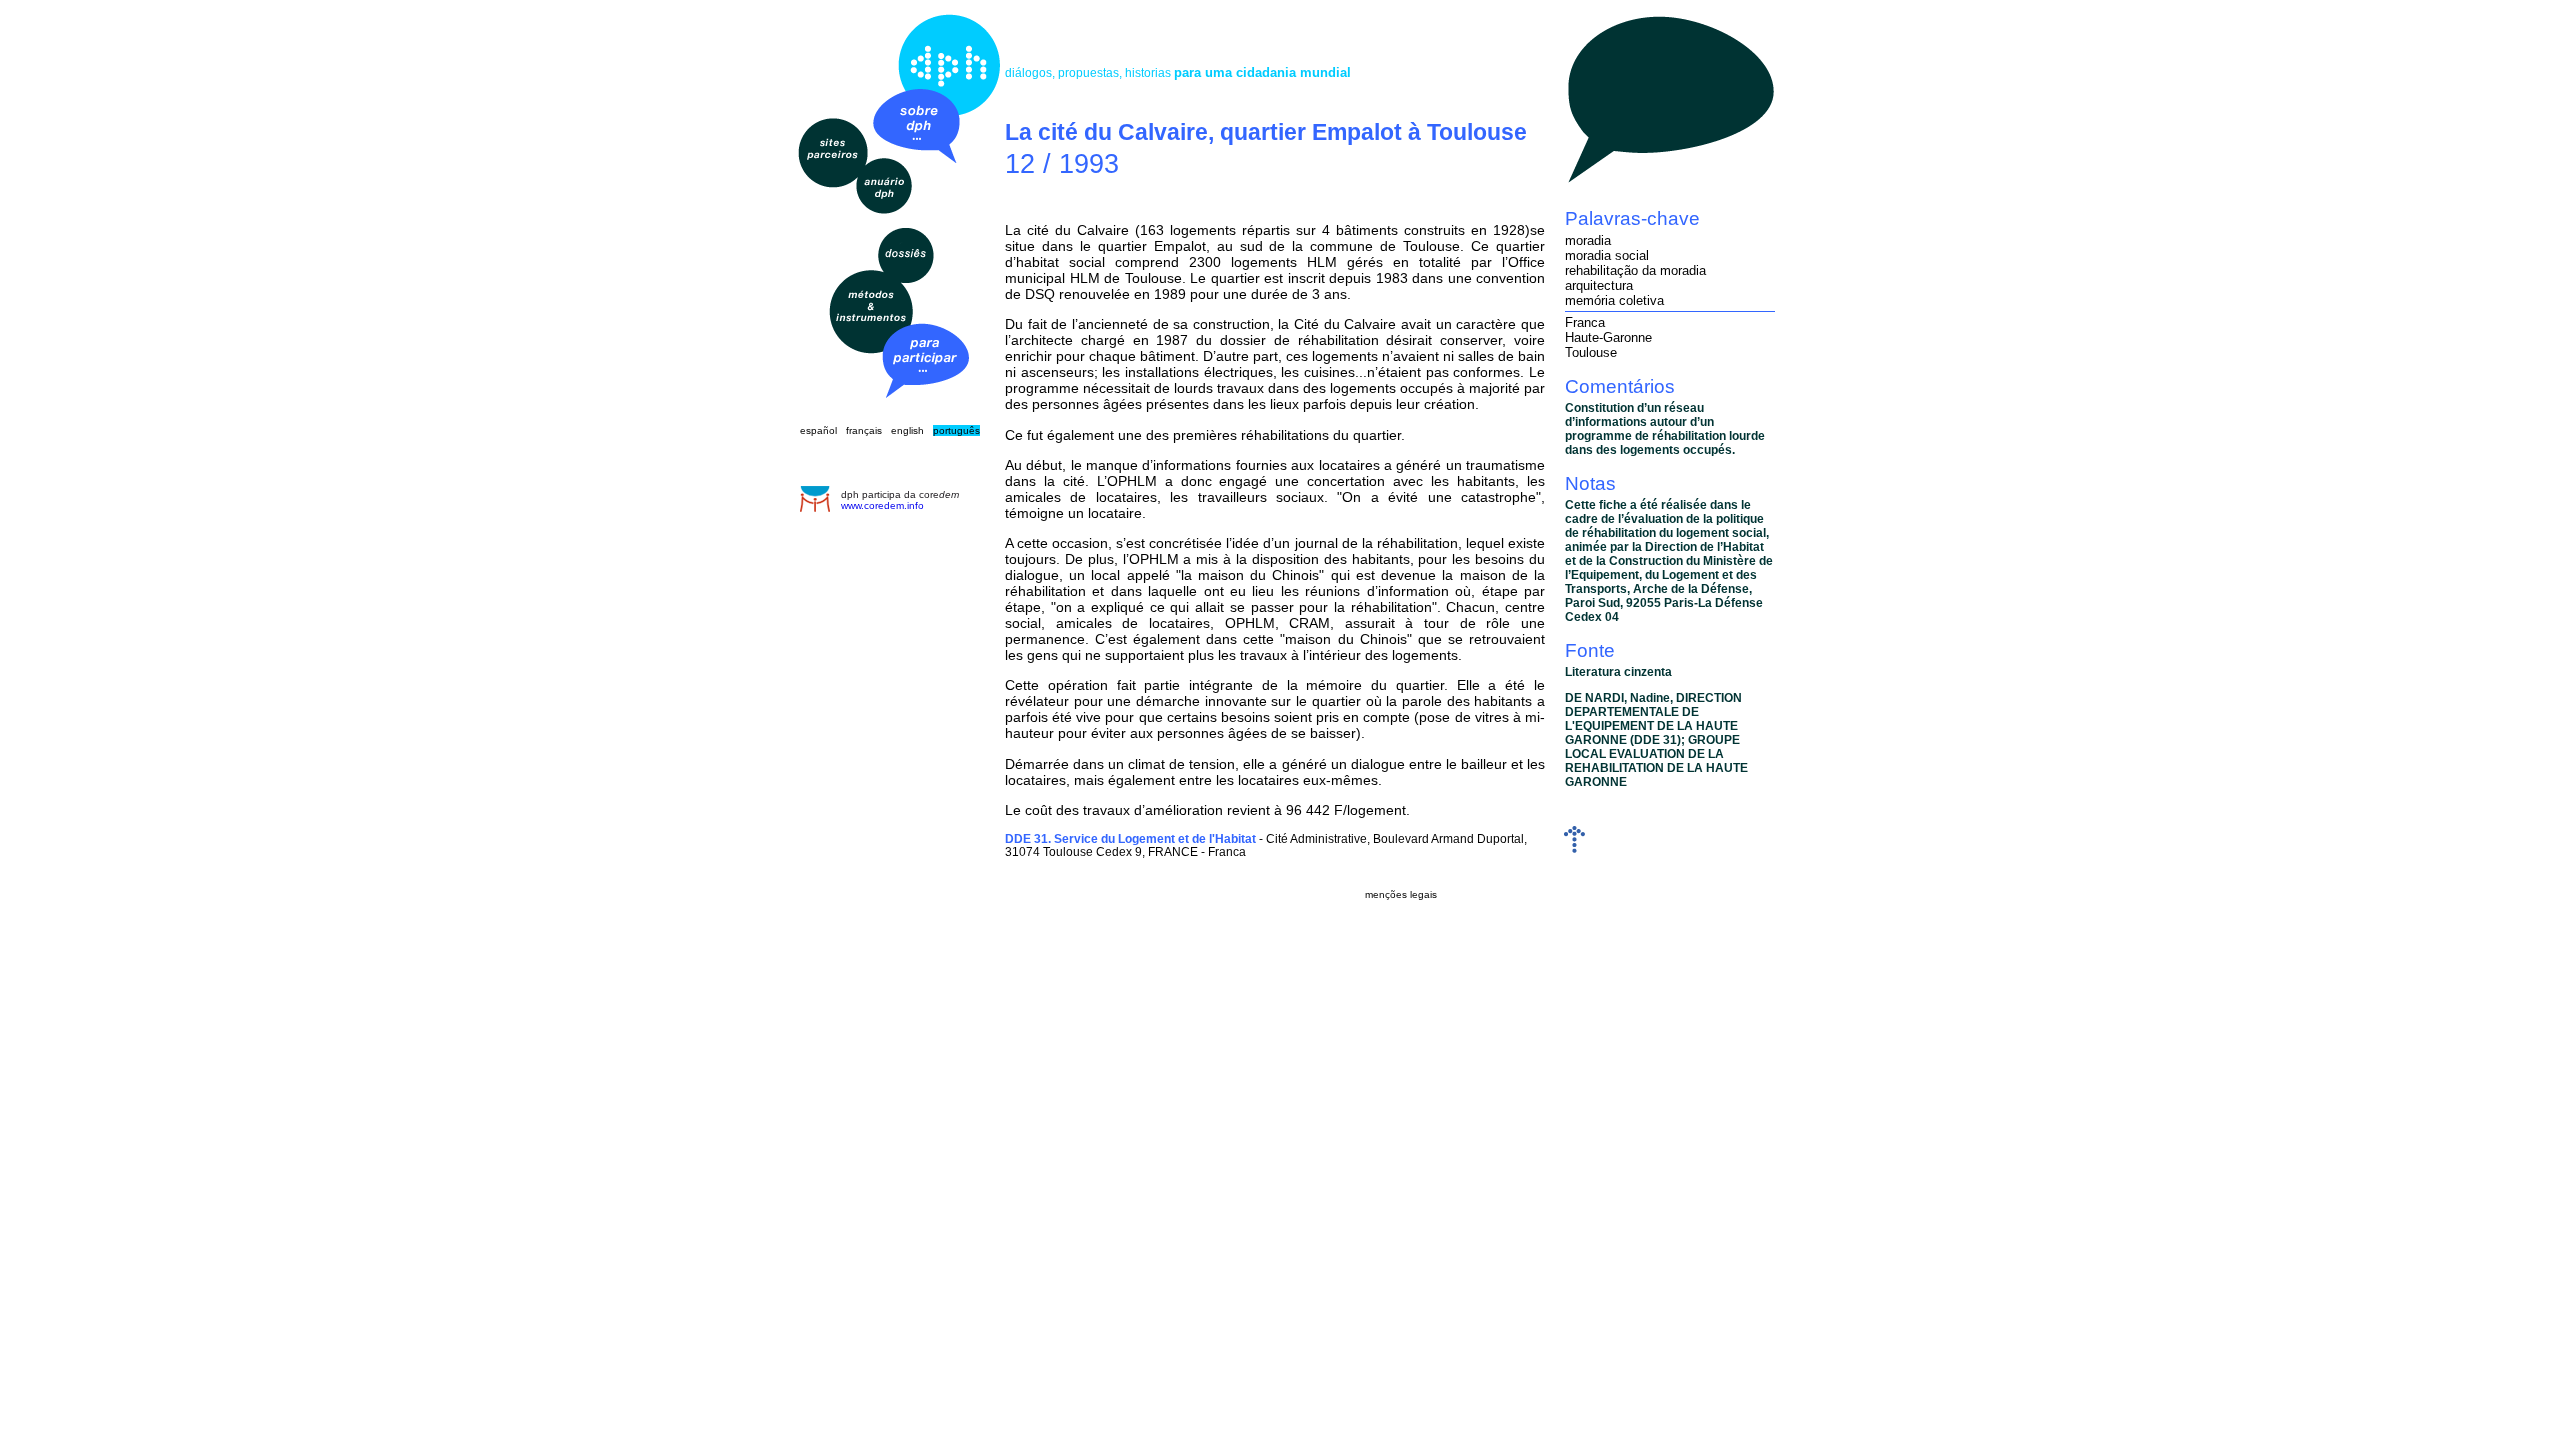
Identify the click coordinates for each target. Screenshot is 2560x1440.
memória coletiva (1614, 300)
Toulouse (1591, 352)
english (907, 430)
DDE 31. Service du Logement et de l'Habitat (1130, 838)
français (864, 430)
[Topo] (1574, 848)
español (818, 430)
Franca (1585, 322)
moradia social (1607, 255)
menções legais (1401, 894)
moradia (1588, 240)
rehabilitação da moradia (1635, 270)
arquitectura (1599, 285)
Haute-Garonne (1608, 337)
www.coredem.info (882, 505)
